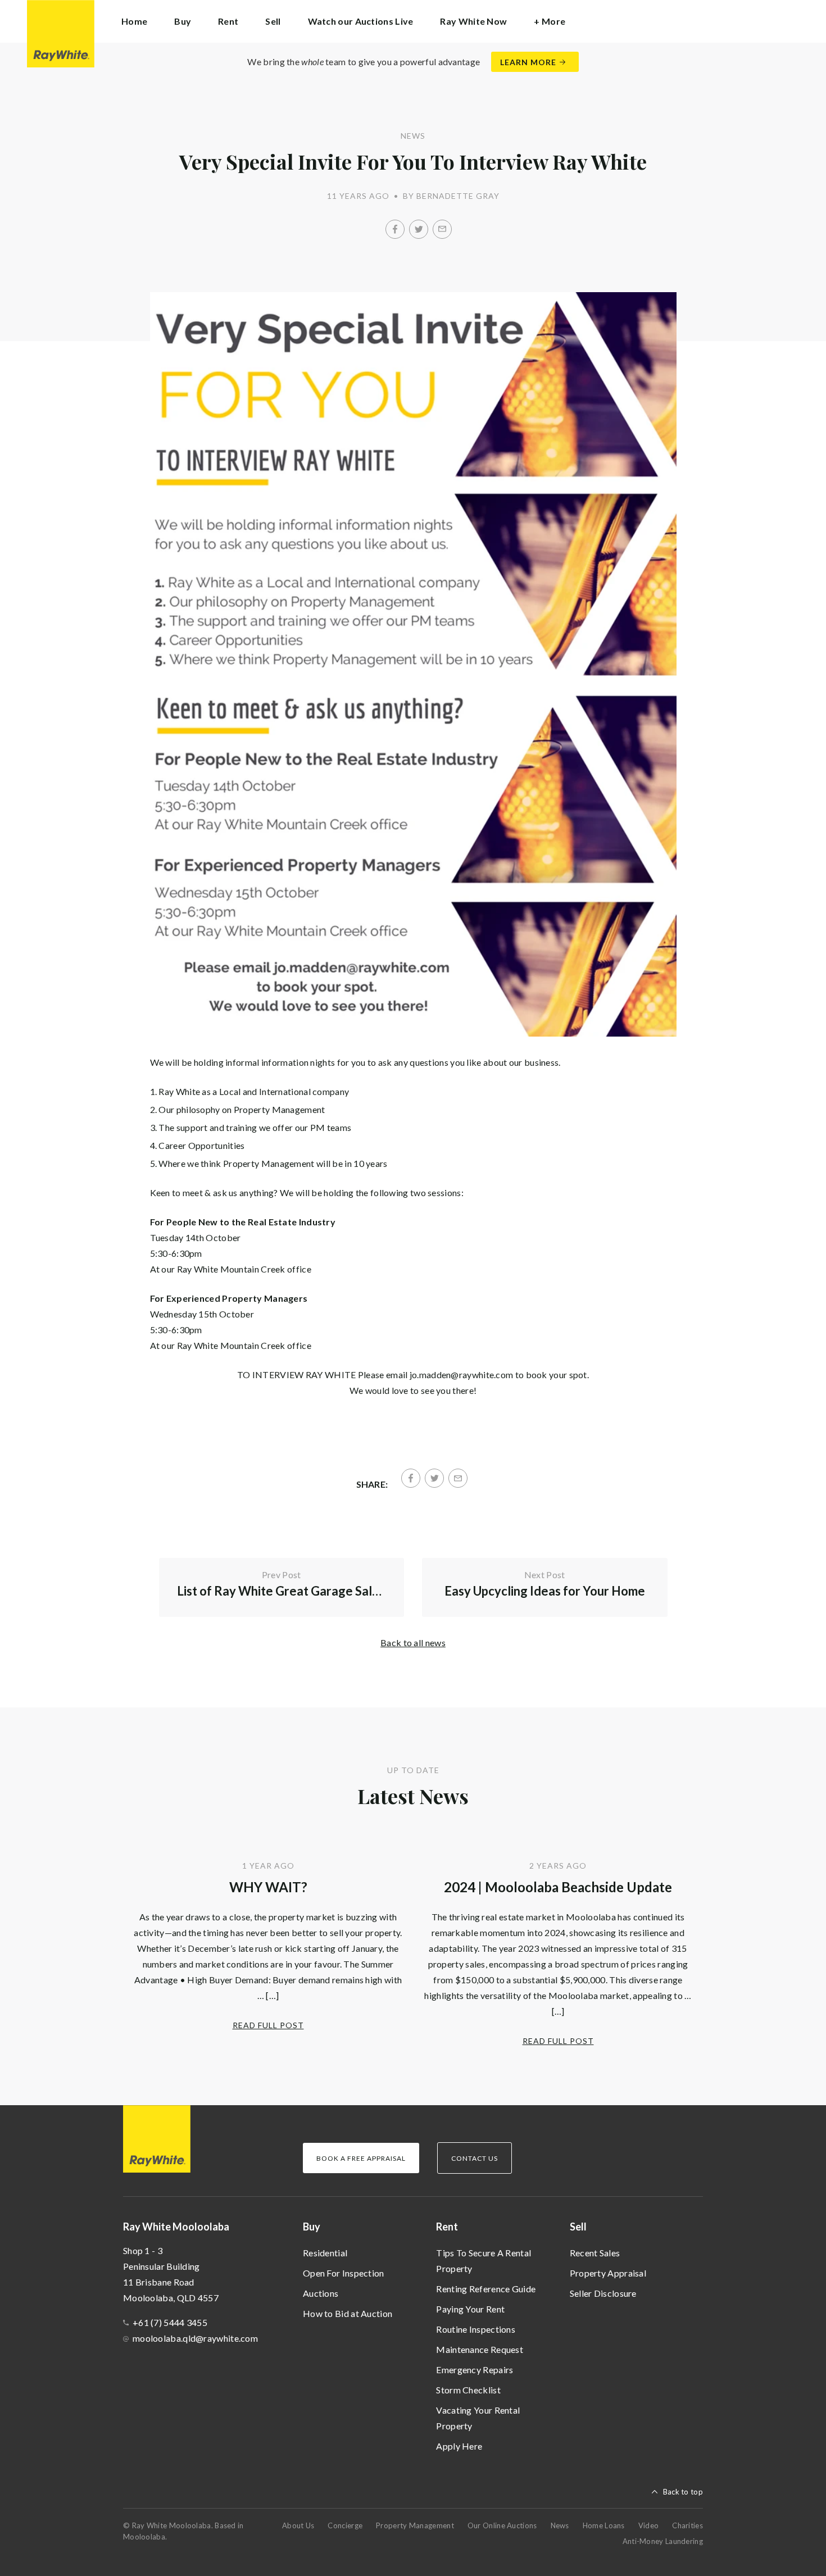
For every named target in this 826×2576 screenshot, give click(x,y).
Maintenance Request (480, 2349)
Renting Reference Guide (486, 2289)
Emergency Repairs (475, 2370)
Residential (325, 2253)
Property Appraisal (608, 2273)
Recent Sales (595, 2253)
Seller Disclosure (603, 2293)
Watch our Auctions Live (361, 21)
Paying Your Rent (470, 2309)
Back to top (683, 2492)
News (560, 2525)
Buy (312, 2227)
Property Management (415, 2525)
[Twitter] (419, 229)
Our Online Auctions (502, 2525)
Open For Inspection (344, 2273)
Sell (578, 2227)
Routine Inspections (476, 2329)
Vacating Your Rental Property (478, 2418)
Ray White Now (473, 21)
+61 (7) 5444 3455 (170, 2322)
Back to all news (413, 1643)
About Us (298, 2525)
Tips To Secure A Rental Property (484, 2261)
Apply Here (459, 2446)
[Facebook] (395, 229)
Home (134, 21)
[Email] (442, 229)
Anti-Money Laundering (663, 2541)
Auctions (321, 2293)
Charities (687, 2525)
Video (649, 2525)
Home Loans (604, 2525)
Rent (447, 2227)
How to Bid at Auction (348, 2313)
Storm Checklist (468, 2390)
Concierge (345, 2525)
